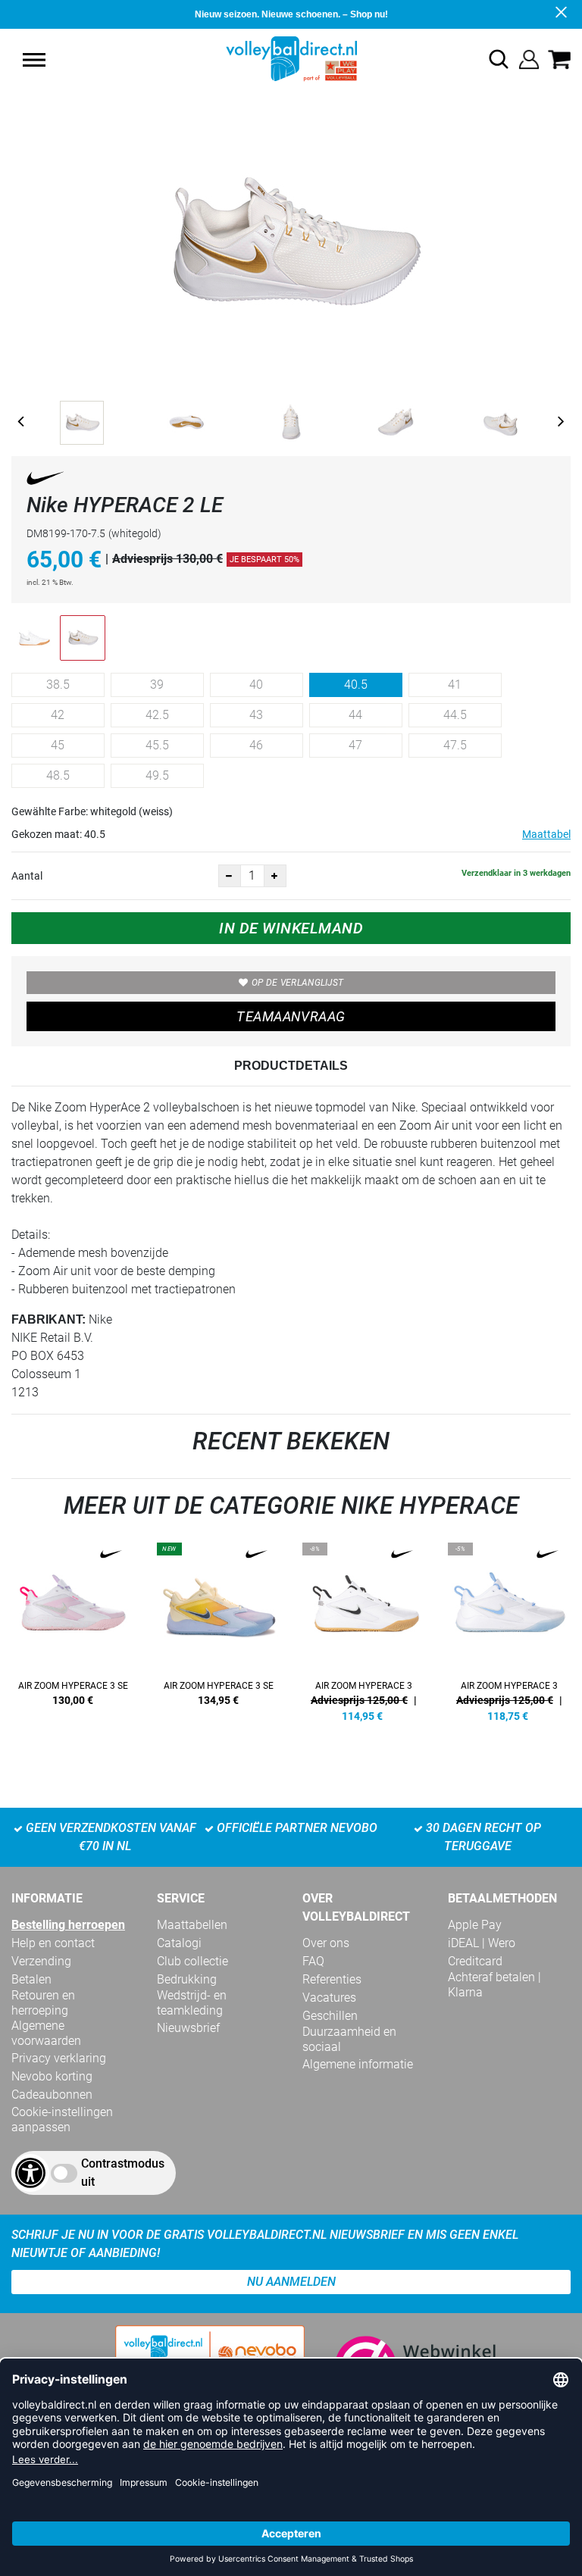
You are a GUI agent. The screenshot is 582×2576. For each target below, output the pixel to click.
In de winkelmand (291, 928)
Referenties (332, 1979)
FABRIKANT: (48, 1319)
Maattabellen (192, 1925)
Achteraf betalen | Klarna (494, 1985)
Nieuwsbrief (188, 2028)
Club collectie (192, 1961)
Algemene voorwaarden (46, 2033)
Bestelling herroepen (68, 1925)
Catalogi (179, 1943)
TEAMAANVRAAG (291, 1016)
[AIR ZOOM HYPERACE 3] (364, 1630)
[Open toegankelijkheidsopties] (30, 2173)
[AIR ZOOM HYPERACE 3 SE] (73, 1630)
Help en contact (53, 1943)
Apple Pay (475, 1925)
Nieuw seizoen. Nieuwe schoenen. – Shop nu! (291, 14)
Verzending (41, 1961)
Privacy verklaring (59, 2058)
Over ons (326, 1943)
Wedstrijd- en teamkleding (192, 2003)
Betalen (31, 1979)
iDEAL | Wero (482, 1943)
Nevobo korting (52, 2076)
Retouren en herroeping (43, 2003)
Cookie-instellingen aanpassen (62, 2120)
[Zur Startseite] (291, 58)
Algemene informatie (358, 2064)
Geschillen (330, 2016)
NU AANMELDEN (291, 2282)
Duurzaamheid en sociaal (349, 2039)
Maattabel (546, 834)
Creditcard (475, 1961)
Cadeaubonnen (52, 2095)
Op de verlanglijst (297, 983)
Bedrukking (187, 1979)
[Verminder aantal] (230, 876)
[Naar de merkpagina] (45, 481)
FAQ (313, 1961)
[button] (34, 60)
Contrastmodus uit (123, 2173)
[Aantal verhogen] (275, 876)
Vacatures (329, 1998)
